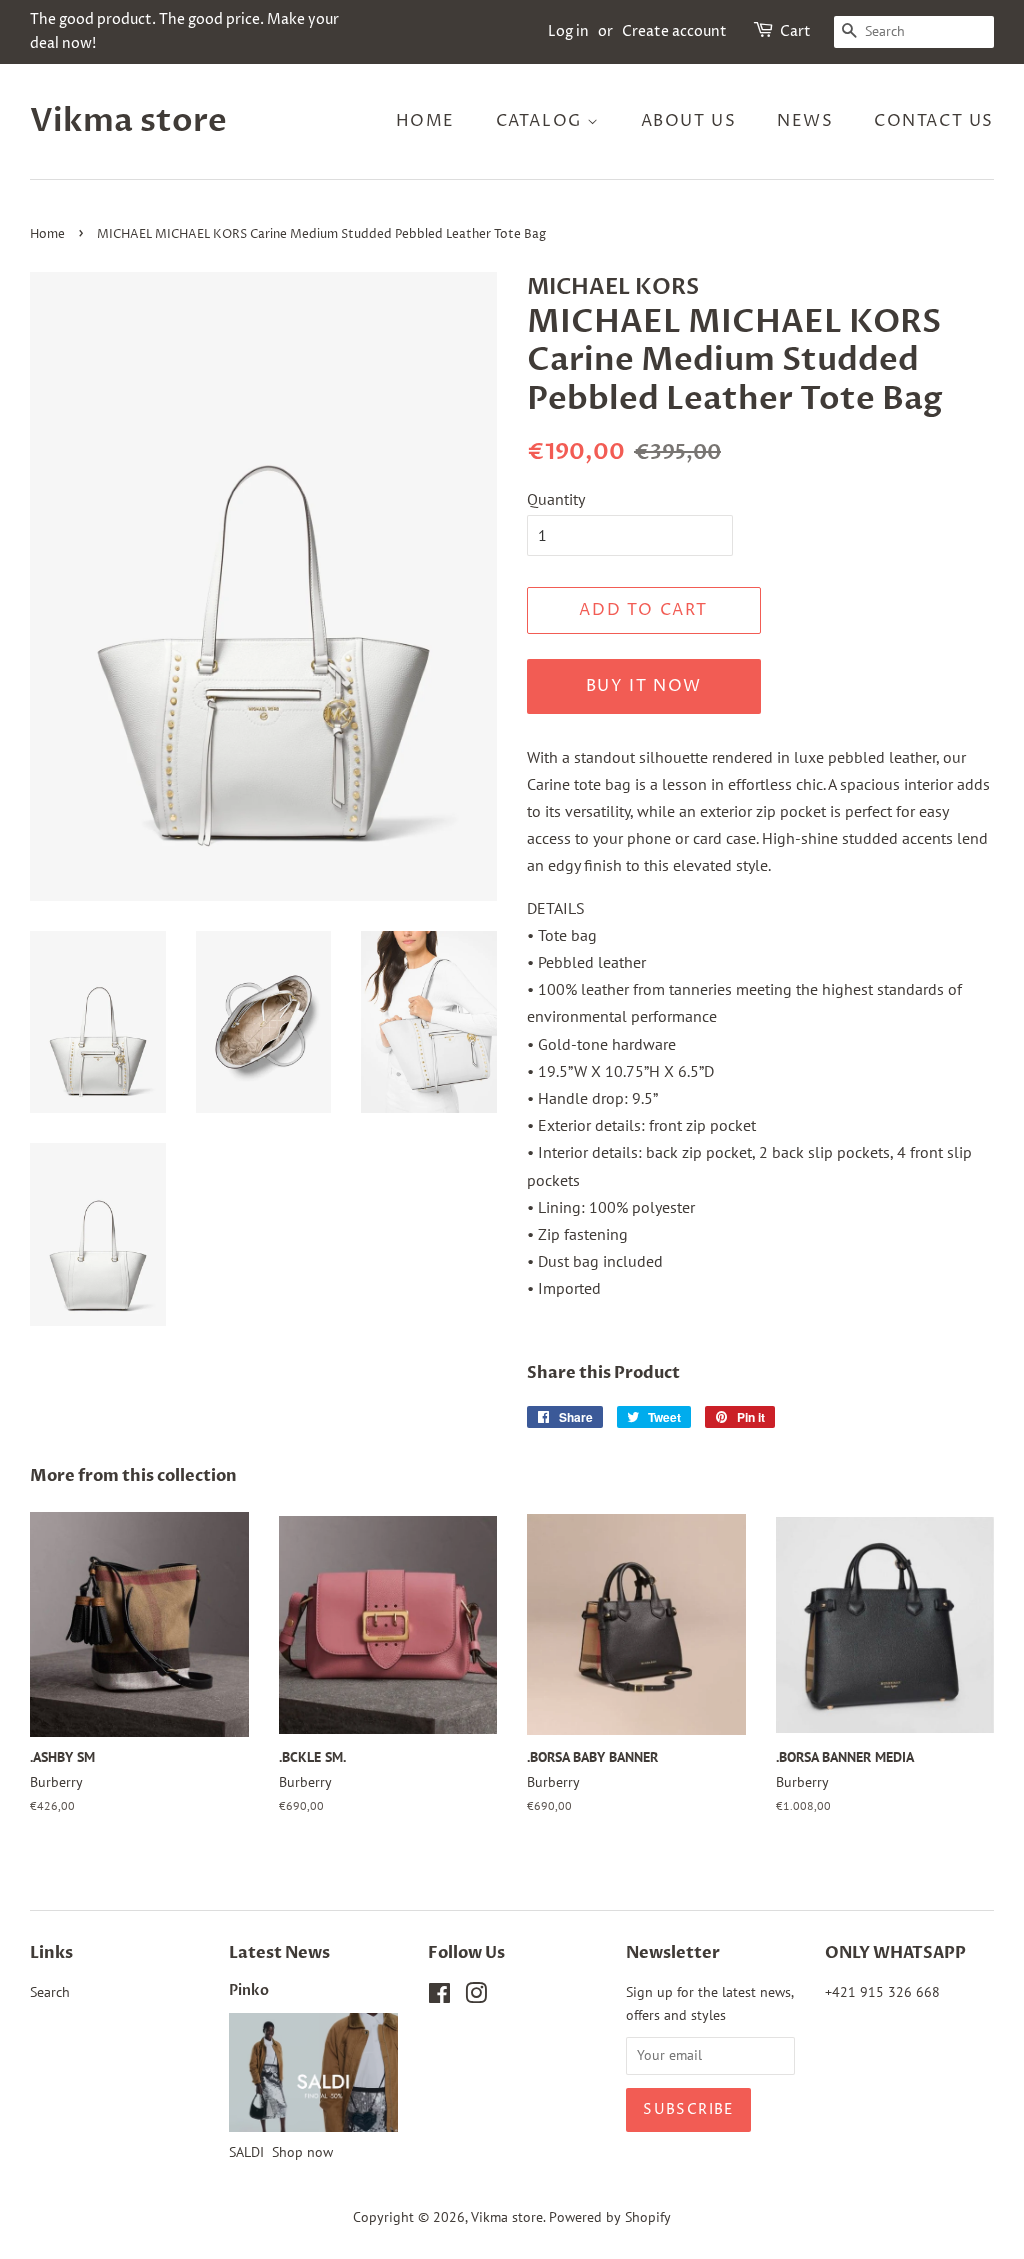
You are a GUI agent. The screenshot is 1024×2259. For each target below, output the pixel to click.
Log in (568, 31)
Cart (795, 31)
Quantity (556, 499)
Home (425, 121)
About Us (689, 121)
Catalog (542, 121)
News (805, 121)
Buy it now (644, 686)
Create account (674, 31)
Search (50, 1992)
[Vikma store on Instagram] (476, 1997)
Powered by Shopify (610, 2217)
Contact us (934, 121)
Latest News (279, 1953)
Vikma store (128, 121)
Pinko (249, 1991)
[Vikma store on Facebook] (439, 1997)
